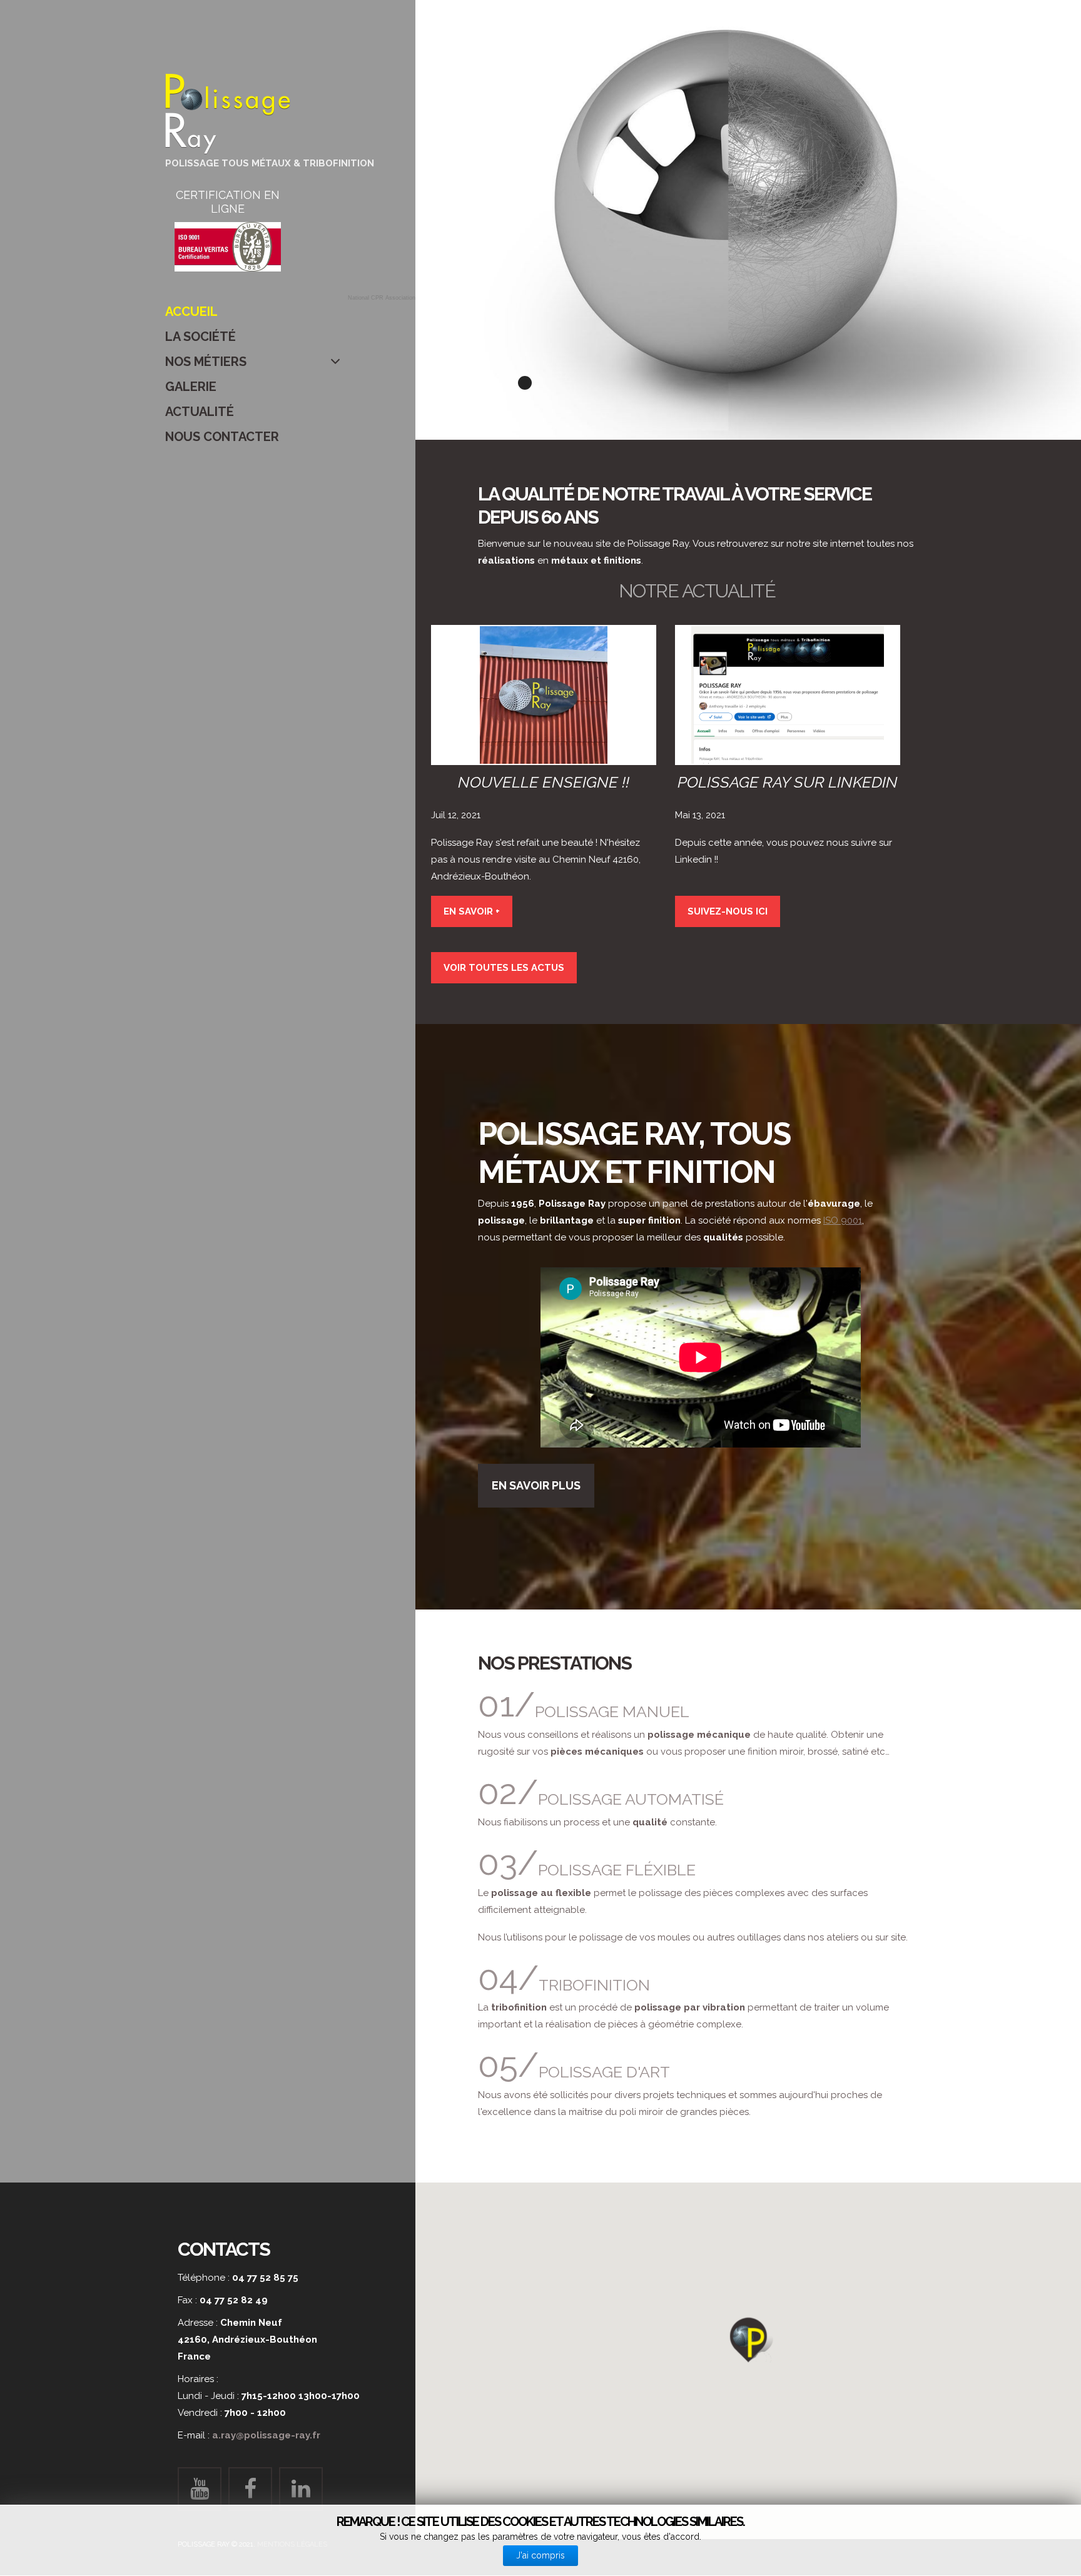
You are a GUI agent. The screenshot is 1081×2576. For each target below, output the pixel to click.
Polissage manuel (612, 1711)
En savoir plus (536, 1485)
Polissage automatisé (631, 1799)
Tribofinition (594, 1985)
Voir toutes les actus (504, 968)
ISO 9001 (843, 1220)
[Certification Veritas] (228, 247)
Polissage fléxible (617, 1870)
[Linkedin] (301, 2489)
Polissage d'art (604, 2072)
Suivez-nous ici (728, 911)
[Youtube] (200, 2489)
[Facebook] (250, 2489)
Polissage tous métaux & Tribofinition (270, 163)
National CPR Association (382, 298)
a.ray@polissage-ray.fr (266, 2435)
